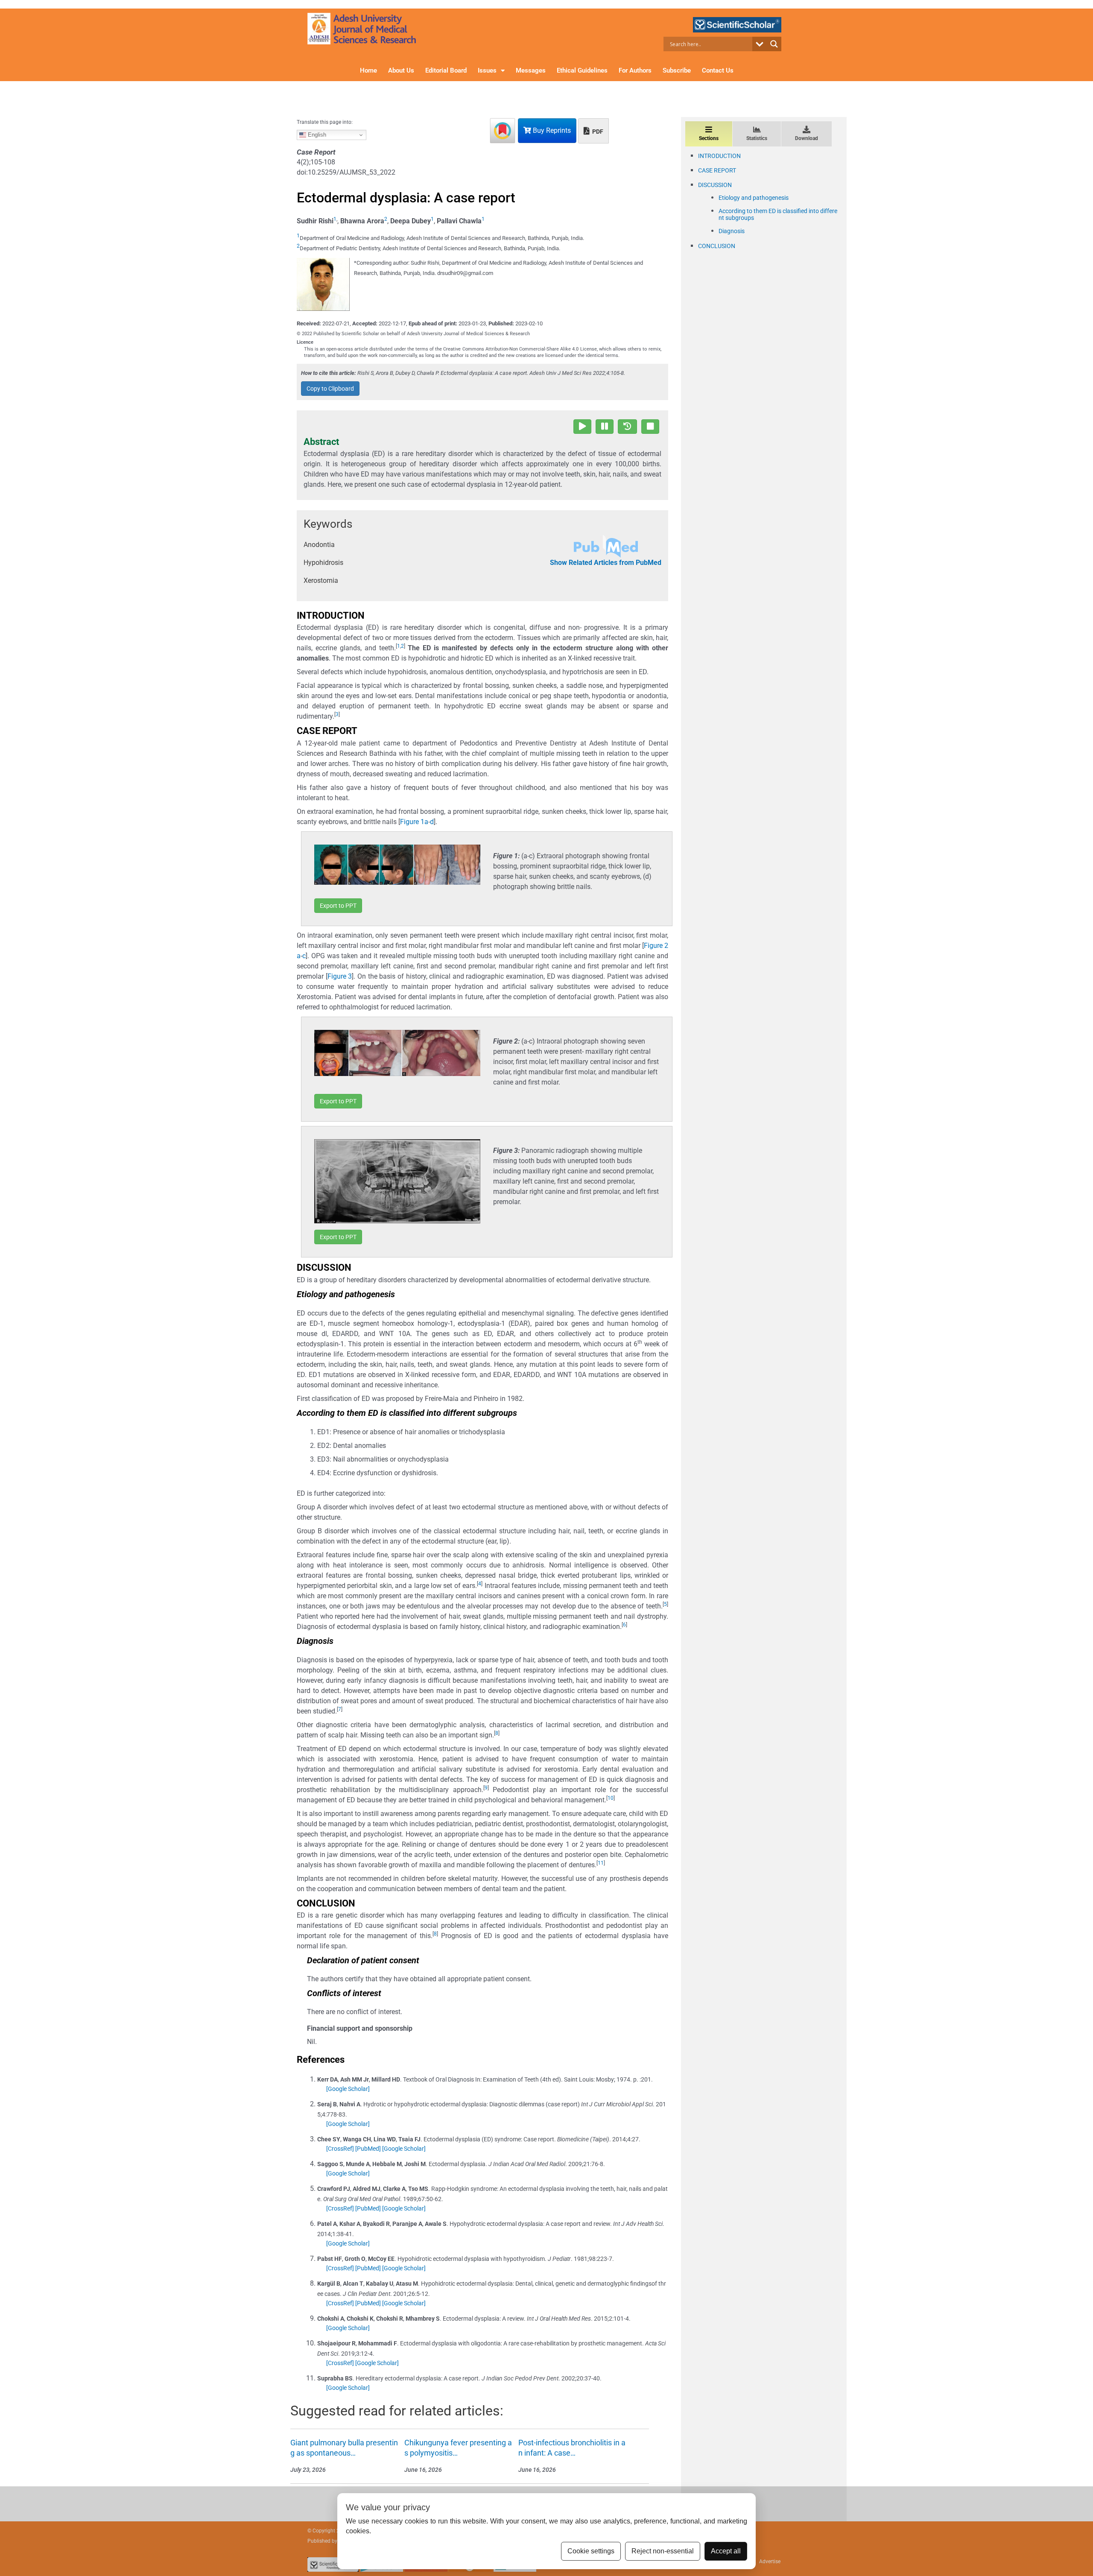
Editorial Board (446, 70)
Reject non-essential (663, 2551)
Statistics (757, 138)
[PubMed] (368, 2149)
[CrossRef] (340, 2149)
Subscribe (677, 70)
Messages (531, 70)
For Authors (635, 70)
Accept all (726, 2551)
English (316, 135)
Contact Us (718, 70)
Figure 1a (414, 822)
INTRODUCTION (719, 156)
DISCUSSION (715, 185)
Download (807, 138)
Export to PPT (338, 906)
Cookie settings (591, 2551)
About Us (401, 70)
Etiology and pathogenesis (754, 198)
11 (601, 1863)
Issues (487, 70)
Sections (709, 138)
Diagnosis (732, 231)
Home (368, 70)
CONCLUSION (717, 246)
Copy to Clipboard (330, 389)
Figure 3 (340, 976)
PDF (597, 132)
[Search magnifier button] (774, 44)
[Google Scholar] (348, 2089)
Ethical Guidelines (582, 70)
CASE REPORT (717, 170)
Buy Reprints (551, 130)
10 (611, 1798)
